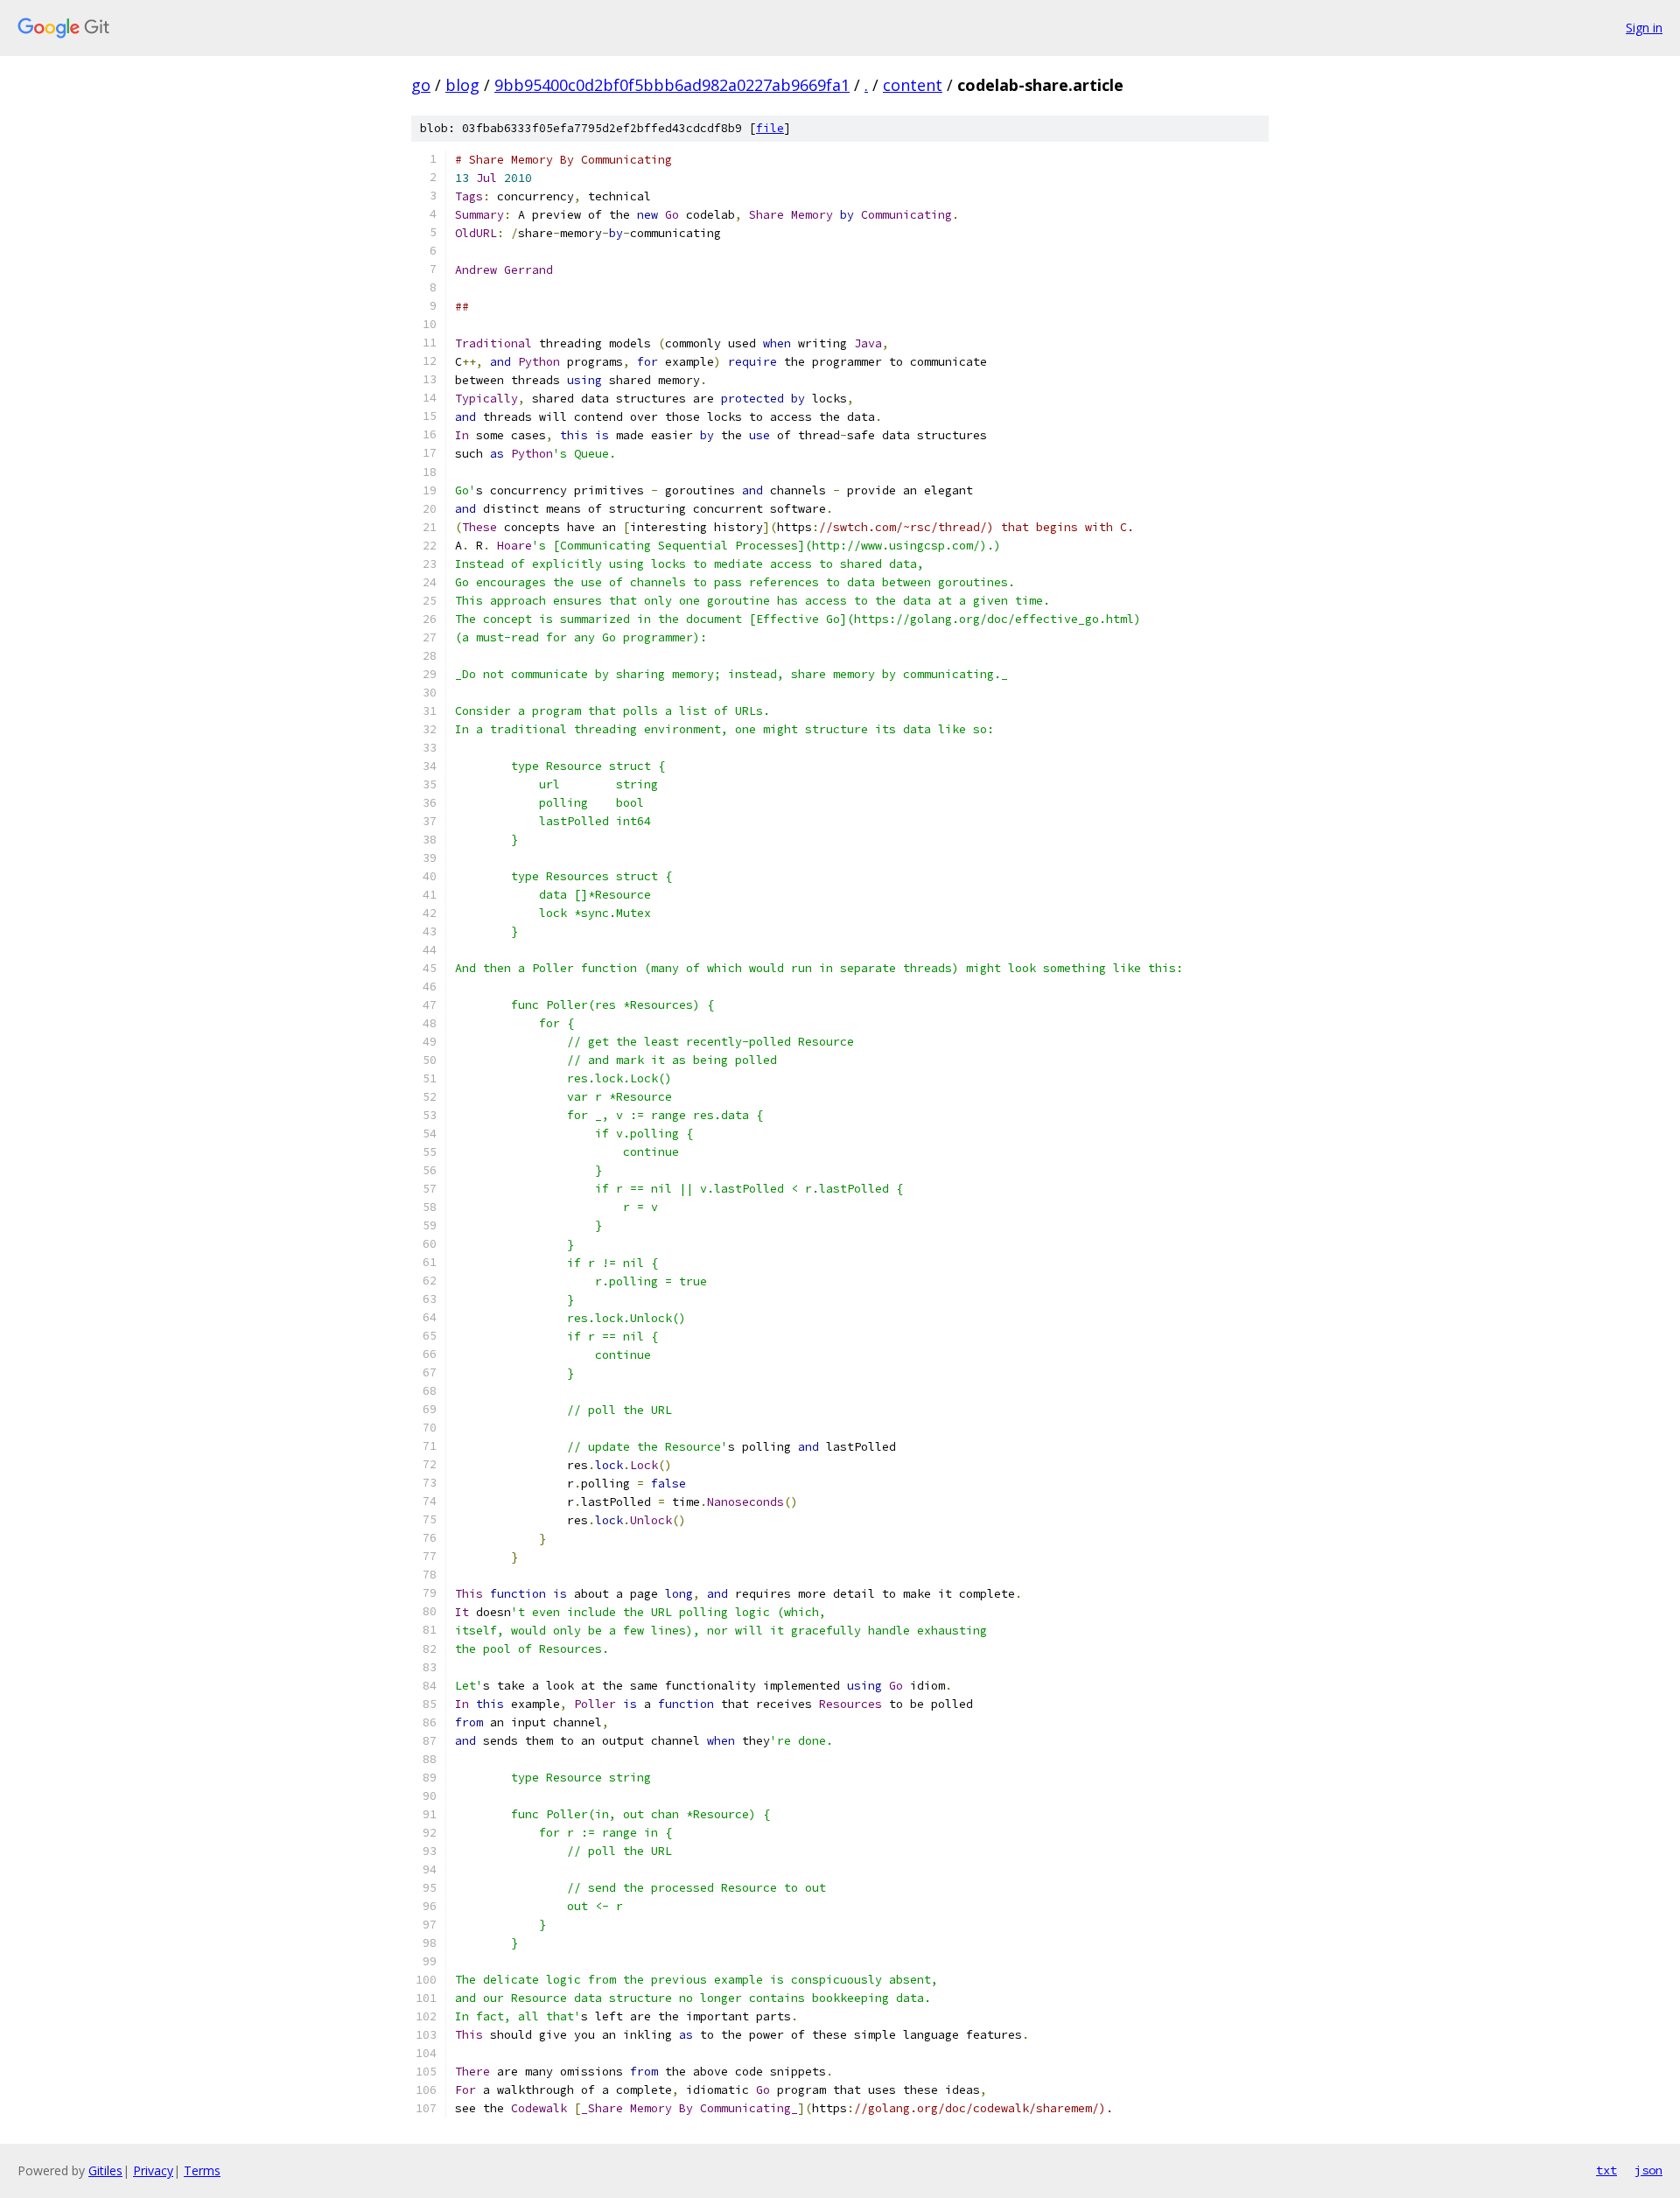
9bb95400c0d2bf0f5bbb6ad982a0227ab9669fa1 (672, 85)
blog (462, 85)
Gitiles (105, 2170)
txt (1606, 2170)
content (913, 85)
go (421, 85)
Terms (202, 2170)
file (770, 128)
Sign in (1644, 28)
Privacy (153, 2170)
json (1648, 2170)
